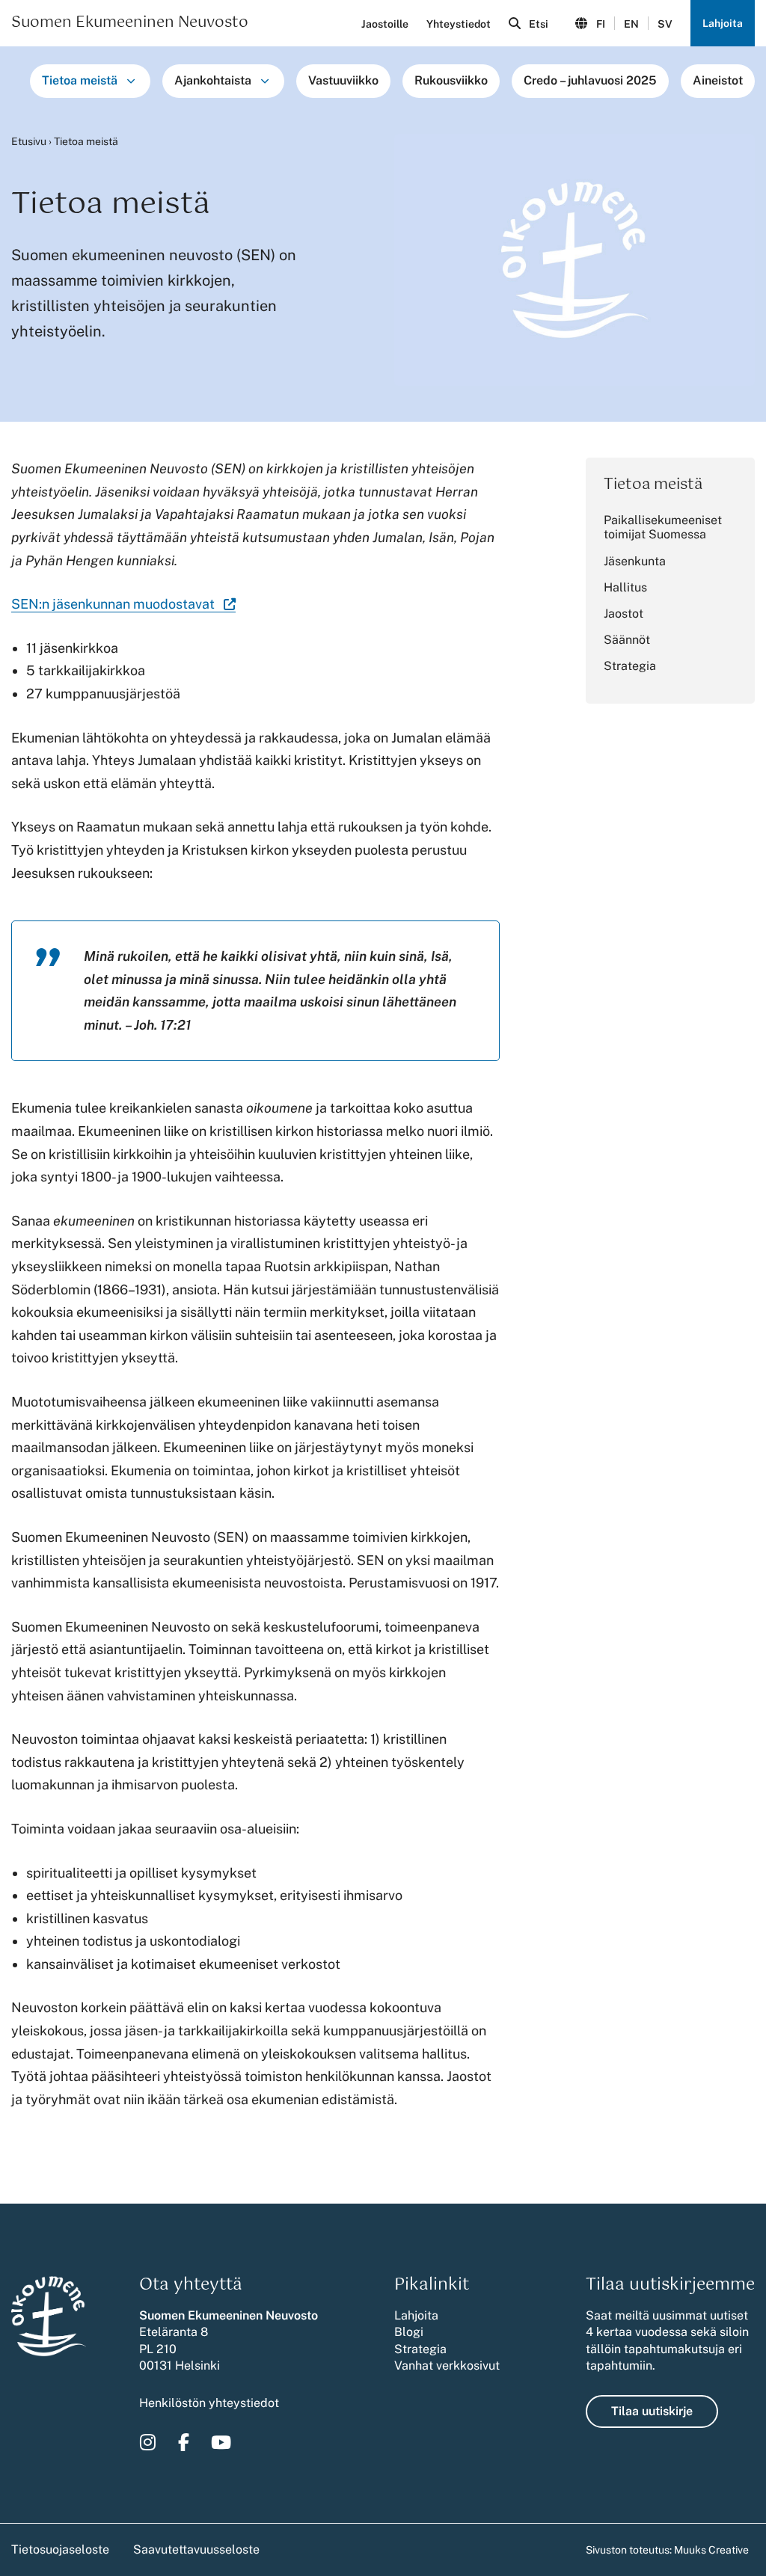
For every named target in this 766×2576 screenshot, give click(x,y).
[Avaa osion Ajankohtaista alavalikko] (265, 81)
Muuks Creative (711, 2550)
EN (631, 24)
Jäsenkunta (635, 561)
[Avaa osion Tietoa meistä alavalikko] (131, 81)
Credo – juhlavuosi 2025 (590, 80)
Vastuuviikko (343, 80)
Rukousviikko (451, 80)
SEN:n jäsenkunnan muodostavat (123, 604)
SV (665, 24)
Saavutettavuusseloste (196, 2549)
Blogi (409, 2332)
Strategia (630, 666)
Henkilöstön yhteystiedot (209, 2403)
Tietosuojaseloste (60, 2549)
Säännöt (627, 640)
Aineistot (718, 80)
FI (601, 24)
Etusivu (29, 141)
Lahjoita (723, 23)
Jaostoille (385, 24)
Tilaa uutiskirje (652, 2411)
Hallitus (625, 587)
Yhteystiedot (459, 24)
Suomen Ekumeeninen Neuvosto (130, 23)
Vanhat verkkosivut (447, 2366)
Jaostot (623, 614)
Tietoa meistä (80, 80)
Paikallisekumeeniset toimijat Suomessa (663, 527)
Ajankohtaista (213, 80)
